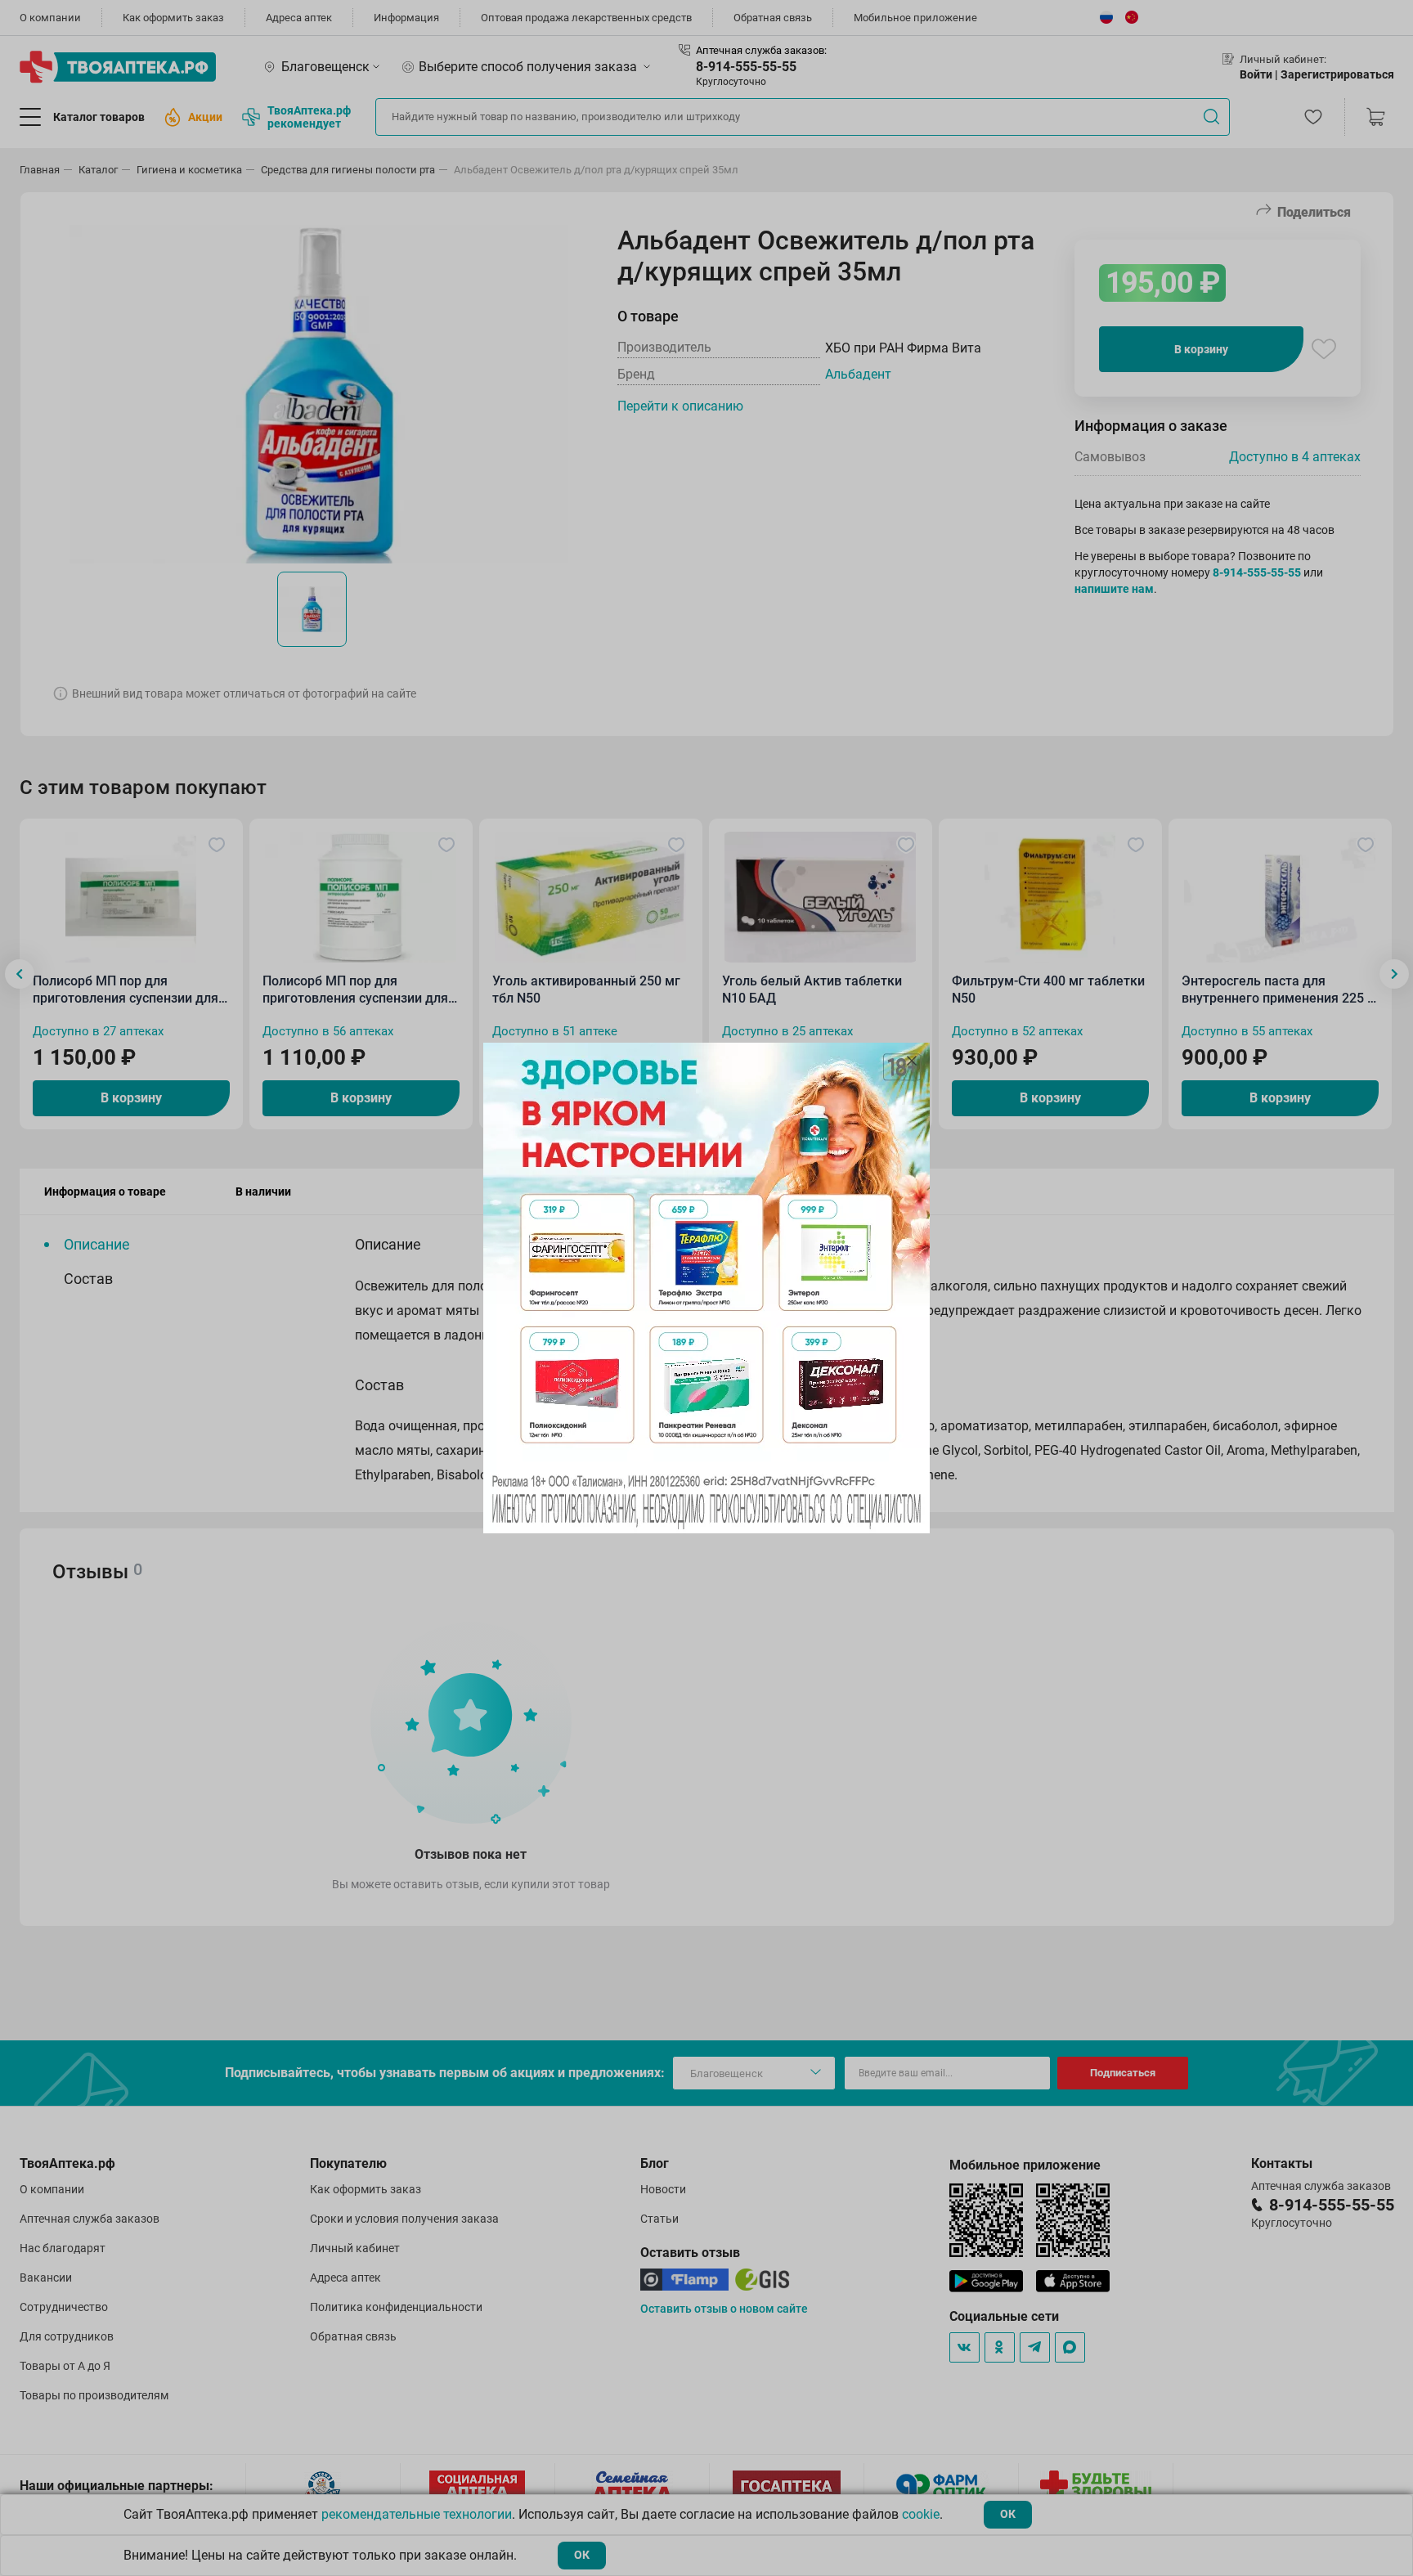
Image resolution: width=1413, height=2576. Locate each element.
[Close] (912, 1061)
